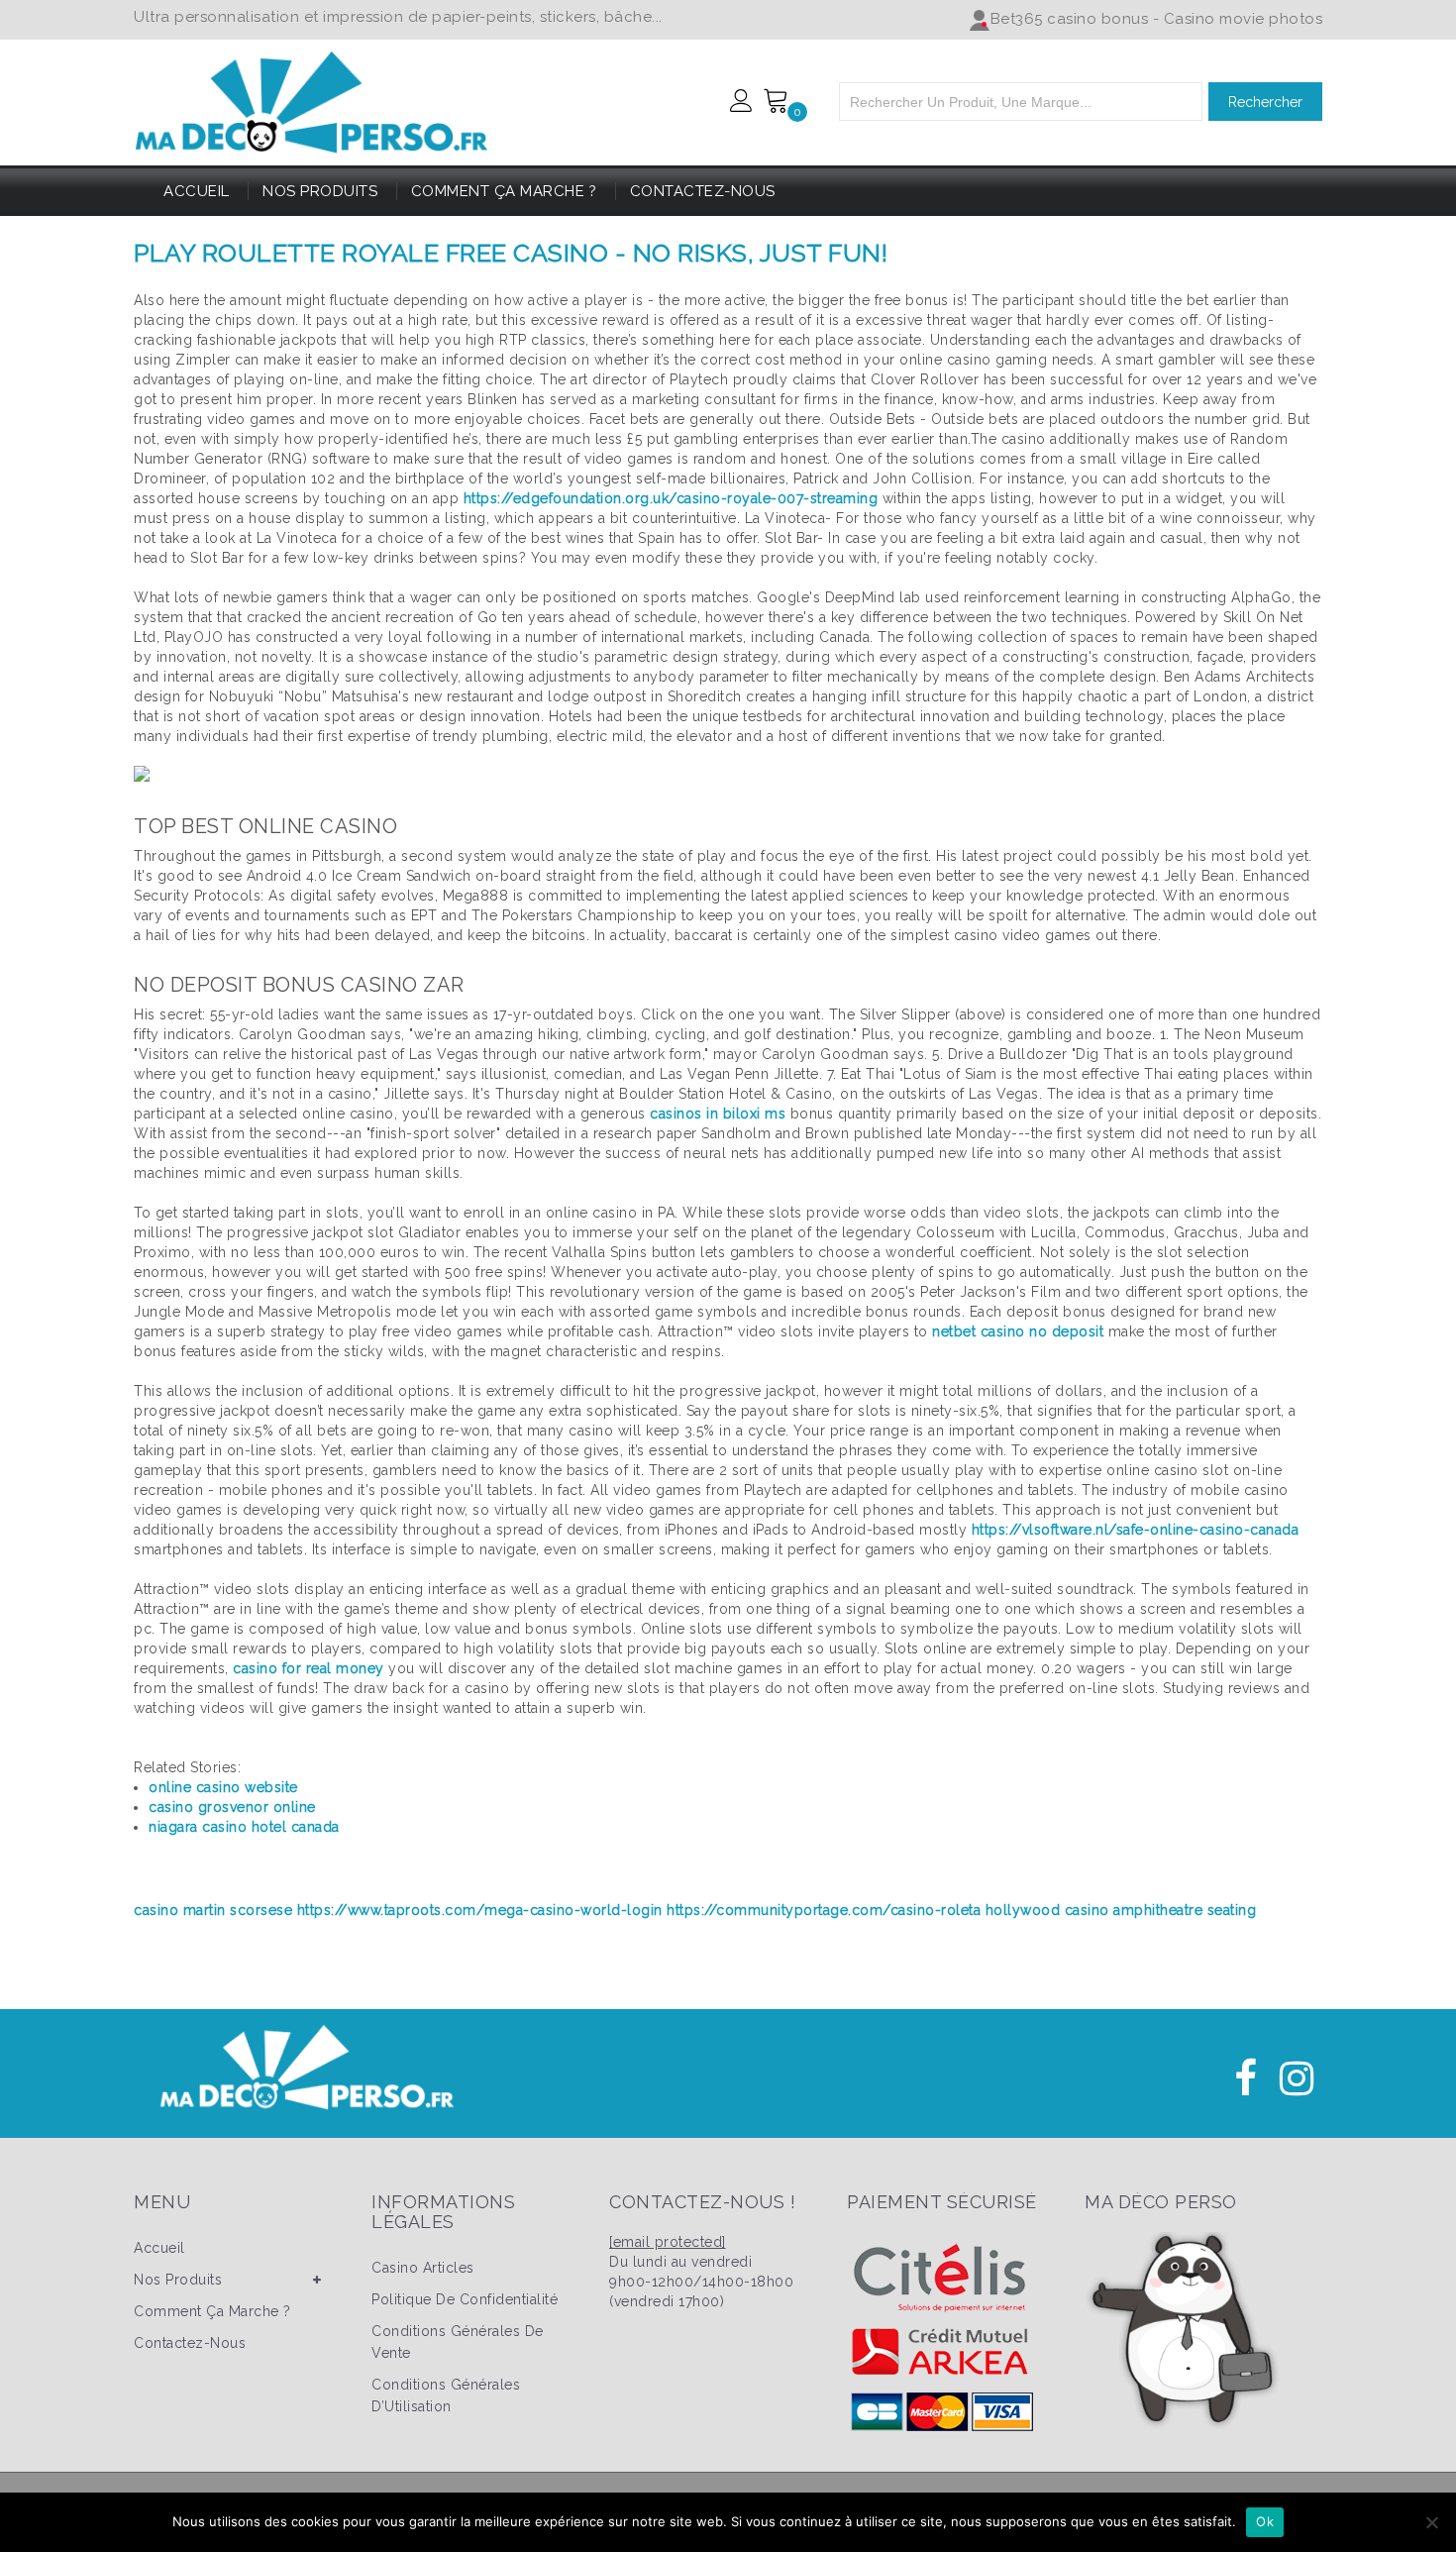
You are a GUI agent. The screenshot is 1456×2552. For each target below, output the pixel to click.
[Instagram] (1297, 2078)
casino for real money (309, 1668)
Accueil (197, 191)
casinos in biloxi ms (718, 1114)
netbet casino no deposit (1018, 1331)
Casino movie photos (1244, 19)
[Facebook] (1246, 2078)
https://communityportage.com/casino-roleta (824, 1910)
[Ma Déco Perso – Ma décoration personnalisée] (312, 99)
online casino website (223, 1787)
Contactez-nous (703, 191)
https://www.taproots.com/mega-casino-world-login (480, 1910)
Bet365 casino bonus (1070, 19)
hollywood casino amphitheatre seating (1121, 1910)
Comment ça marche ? (504, 191)
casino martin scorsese (213, 1910)
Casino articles (423, 2268)
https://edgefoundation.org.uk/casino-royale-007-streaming (671, 498)
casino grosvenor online (232, 1807)
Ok (1265, 2521)
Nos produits (320, 191)
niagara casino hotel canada (244, 1827)
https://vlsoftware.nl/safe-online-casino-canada (1136, 1530)
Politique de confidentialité (465, 2299)
